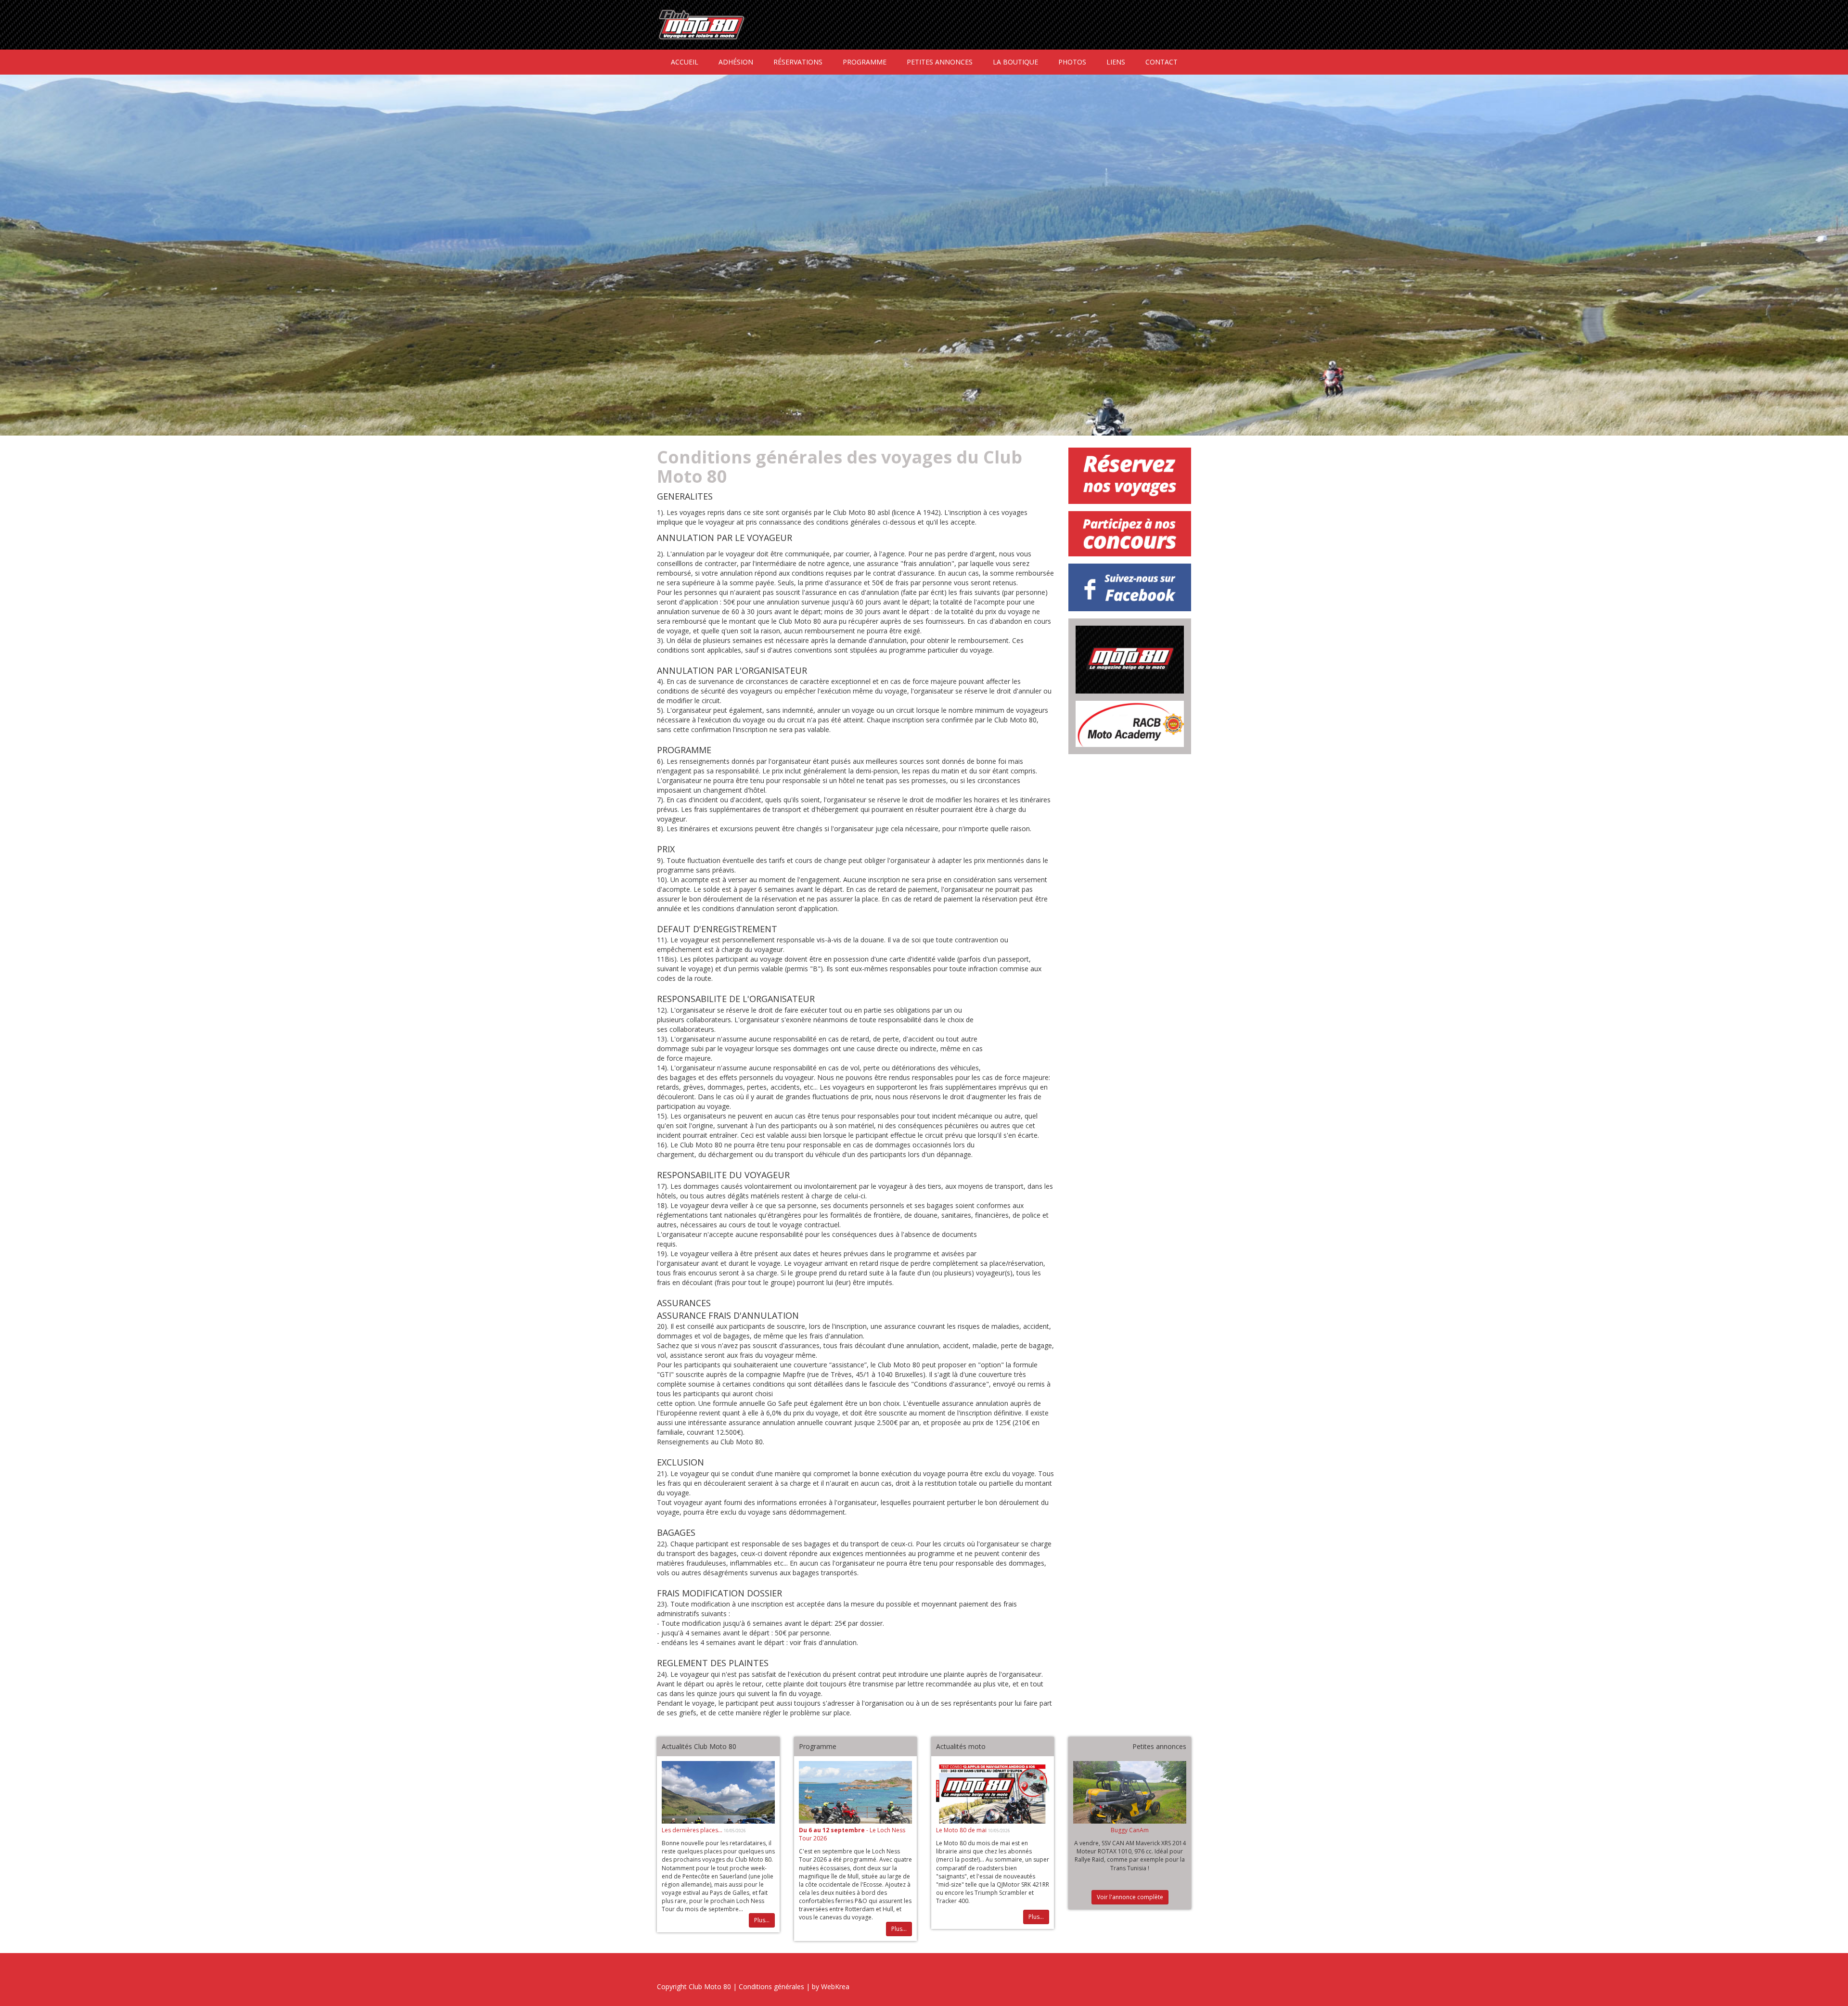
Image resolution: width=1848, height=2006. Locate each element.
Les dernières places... (693, 1830)
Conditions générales (771, 1987)
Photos (1072, 62)
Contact (1161, 62)
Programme (865, 62)
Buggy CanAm (1130, 1830)
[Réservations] (1130, 476)
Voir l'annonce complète (1130, 1897)
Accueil (685, 62)
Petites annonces (940, 62)
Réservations (798, 62)
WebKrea (835, 1987)
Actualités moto (961, 1746)
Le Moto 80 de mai (962, 1830)
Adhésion (736, 62)
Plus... (762, 1920)
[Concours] (1130, 534)
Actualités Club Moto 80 (699, 1746)
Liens (1116, 62)
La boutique (1015, 62)
